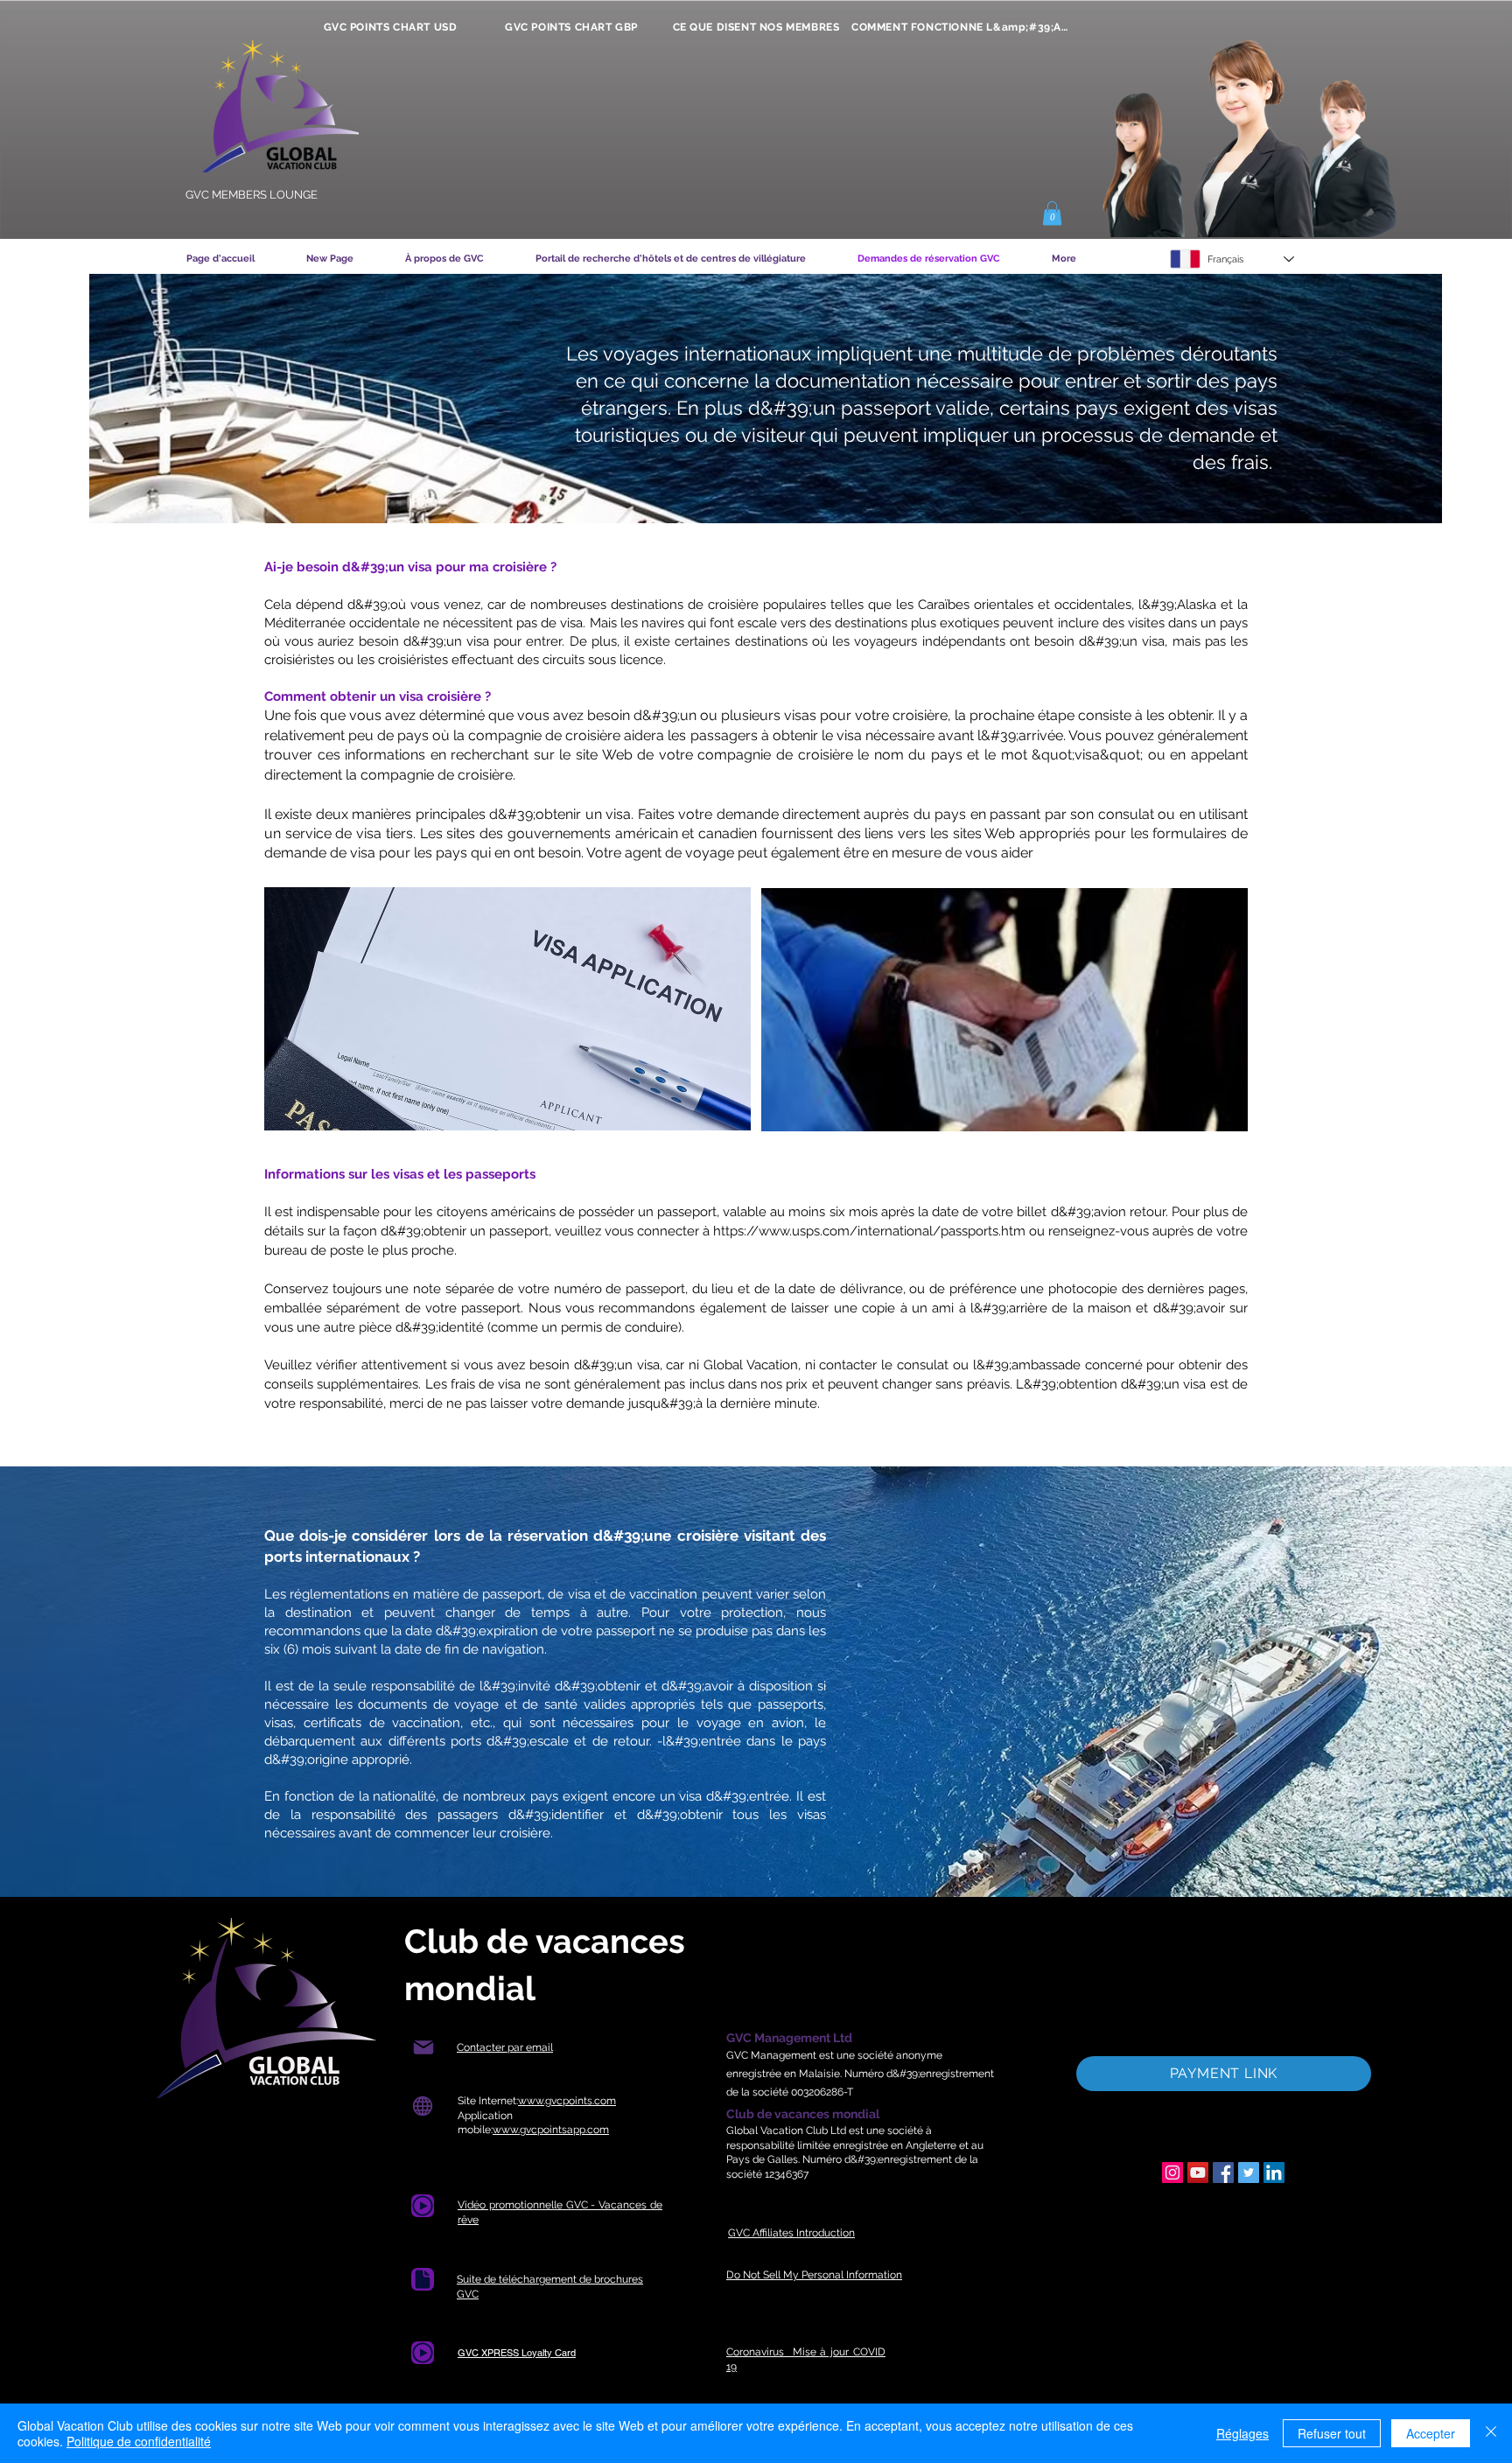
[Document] (423, 2206)
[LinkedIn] (1274, 2173)
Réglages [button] (1242, 2433)
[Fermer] (1491, 2433)
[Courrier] (423, 2048)
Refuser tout (1332, 2433)
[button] (1052, 213)
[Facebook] (1223, 2173)
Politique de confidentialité (139, 2441)
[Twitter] (1249, 2173)
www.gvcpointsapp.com (551, 2130)
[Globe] (422, 2106)
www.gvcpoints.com (567, 2101)
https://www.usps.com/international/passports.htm (869, 1231)
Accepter (1431, 2433)
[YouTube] (1198, 2173)
